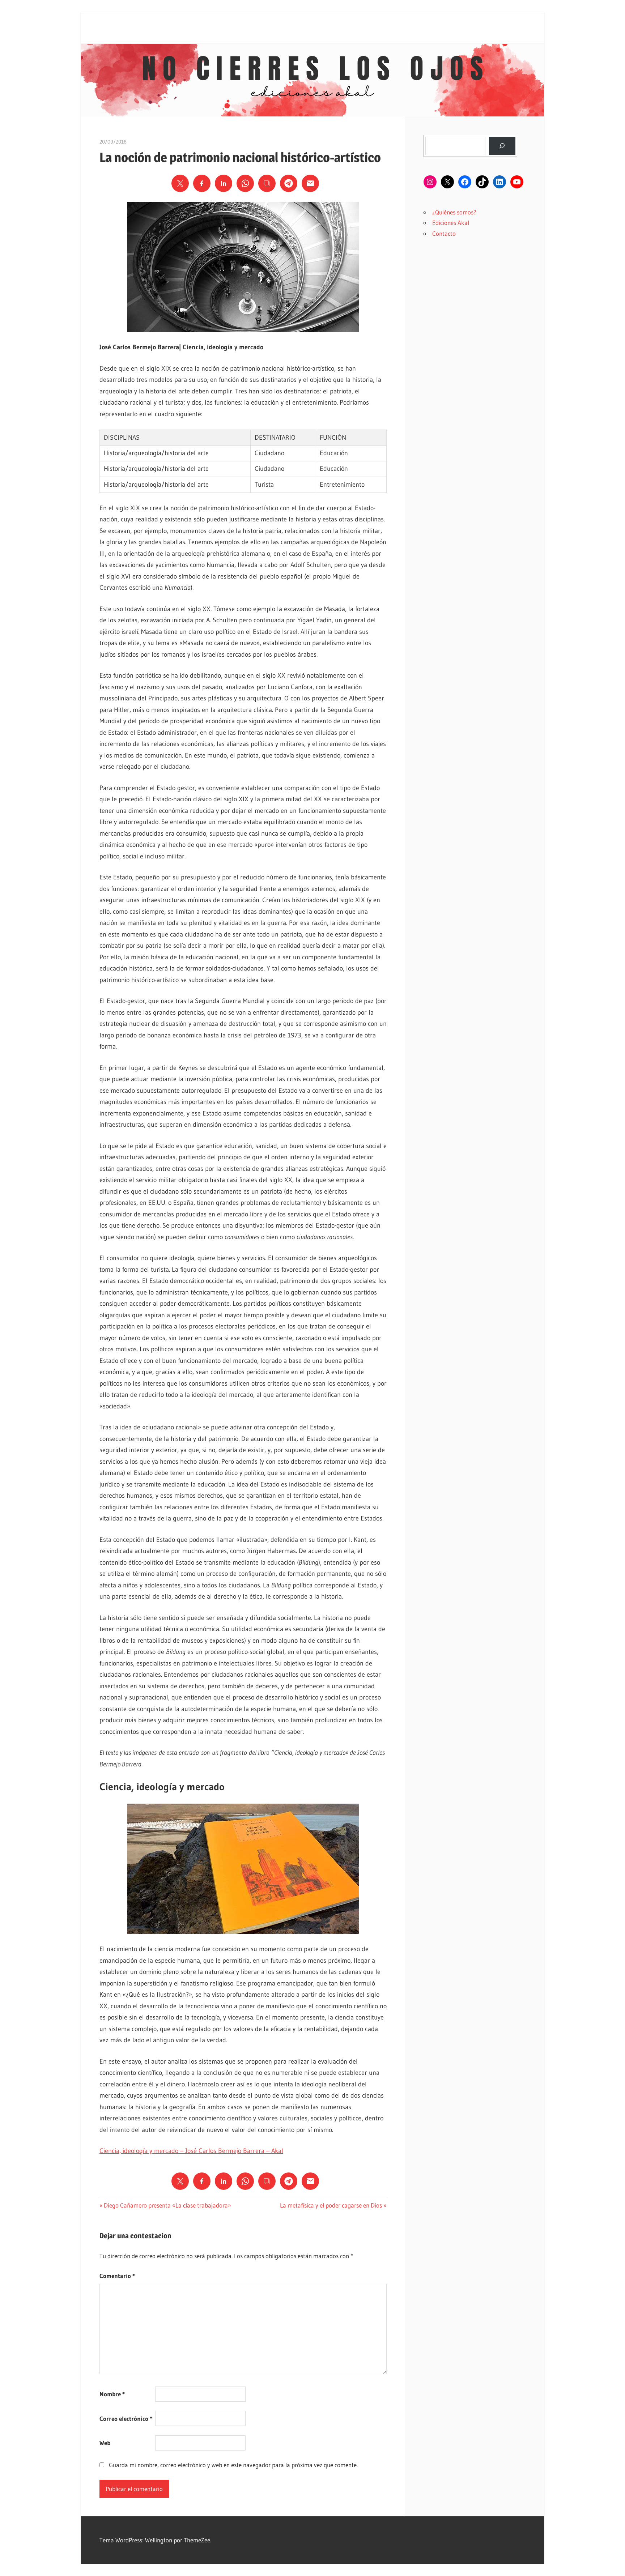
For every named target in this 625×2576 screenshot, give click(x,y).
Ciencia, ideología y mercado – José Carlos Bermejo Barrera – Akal (191, 2151)
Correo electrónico (126, 2419)
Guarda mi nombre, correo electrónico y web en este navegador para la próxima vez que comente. (233, 2465)
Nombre (112, 2394)
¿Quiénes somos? (454, 212)
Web (105, 2443)
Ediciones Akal (451, 223)
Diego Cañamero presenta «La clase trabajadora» (167, 2205)
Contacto (444, 233)
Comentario (117, 2276)
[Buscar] (502, 146)
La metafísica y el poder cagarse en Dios (331, 2205)
